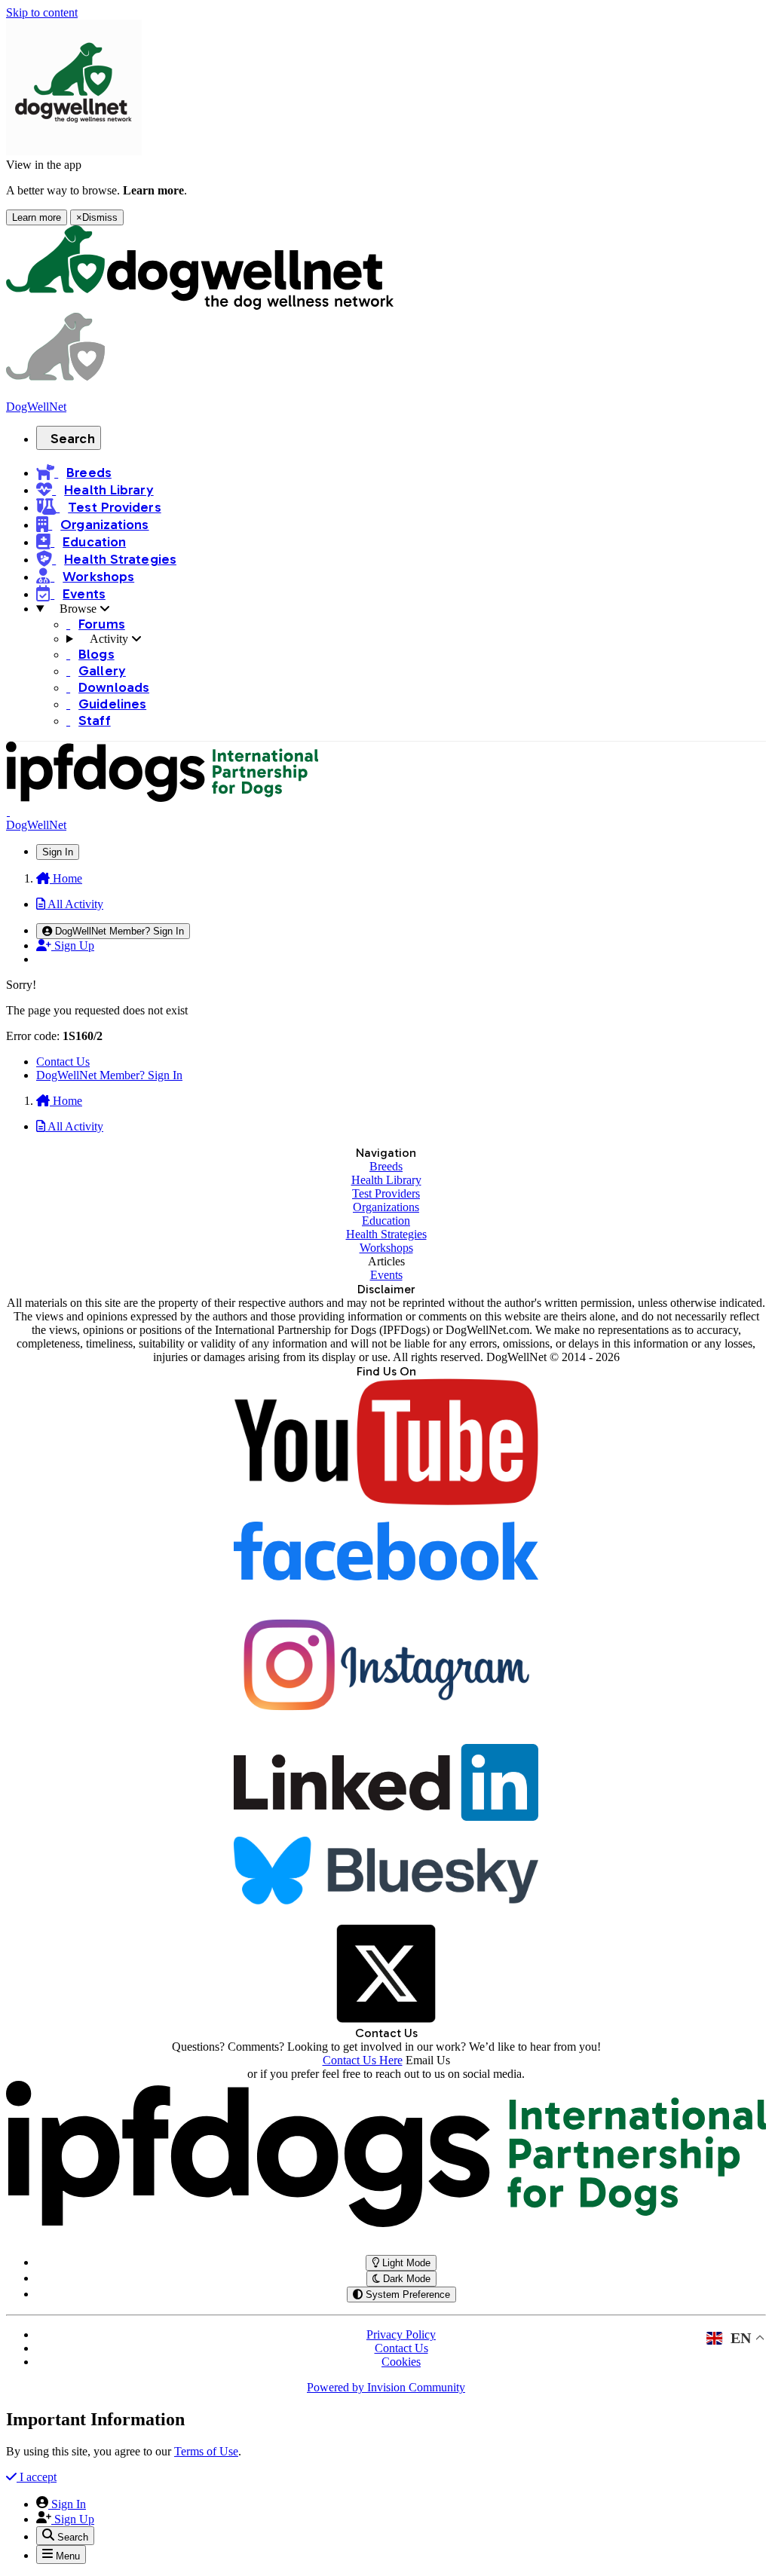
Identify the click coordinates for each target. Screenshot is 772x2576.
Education (386, 1221)
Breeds (386, 1166)
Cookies (401, 2362)
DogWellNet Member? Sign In (109, 1075)
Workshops (386, 1248)
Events (386, 1275)
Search (73, 439)
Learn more (37, 217)
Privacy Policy (401, 2334)
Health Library (386, 1180)
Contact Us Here (363, 2060)
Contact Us (63, 1062)
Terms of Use (206, 2451)
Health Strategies (386, 1234)
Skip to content (42, 12)
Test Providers (386, 1193)
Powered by (386, 2387)
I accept (37, 2477)
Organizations (386, 1207)
